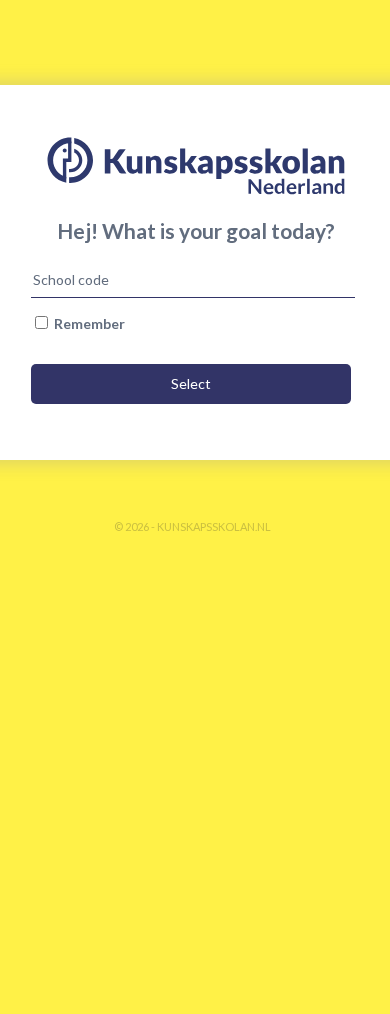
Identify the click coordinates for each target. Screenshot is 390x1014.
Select (191, 383)
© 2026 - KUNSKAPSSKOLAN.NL (192, 526)
